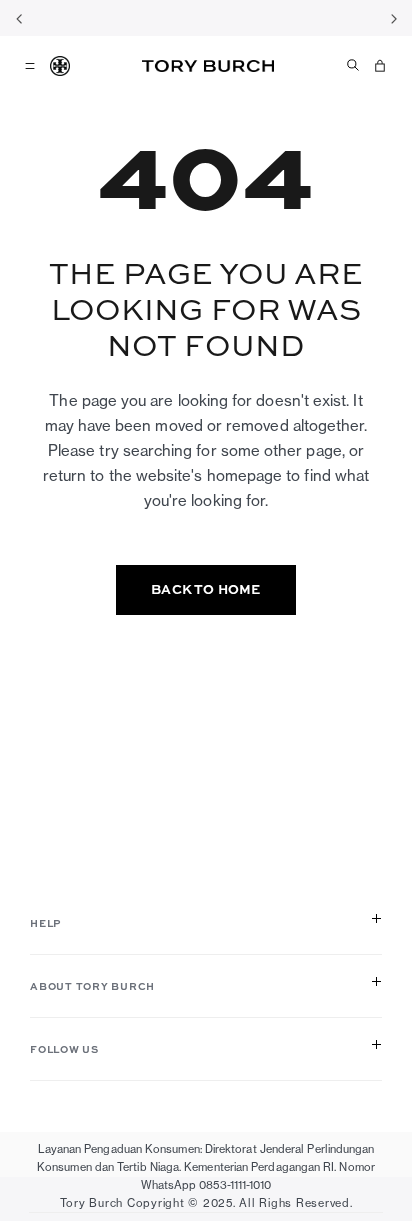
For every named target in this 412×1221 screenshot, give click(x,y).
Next (393, 18)
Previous (19, 18)
